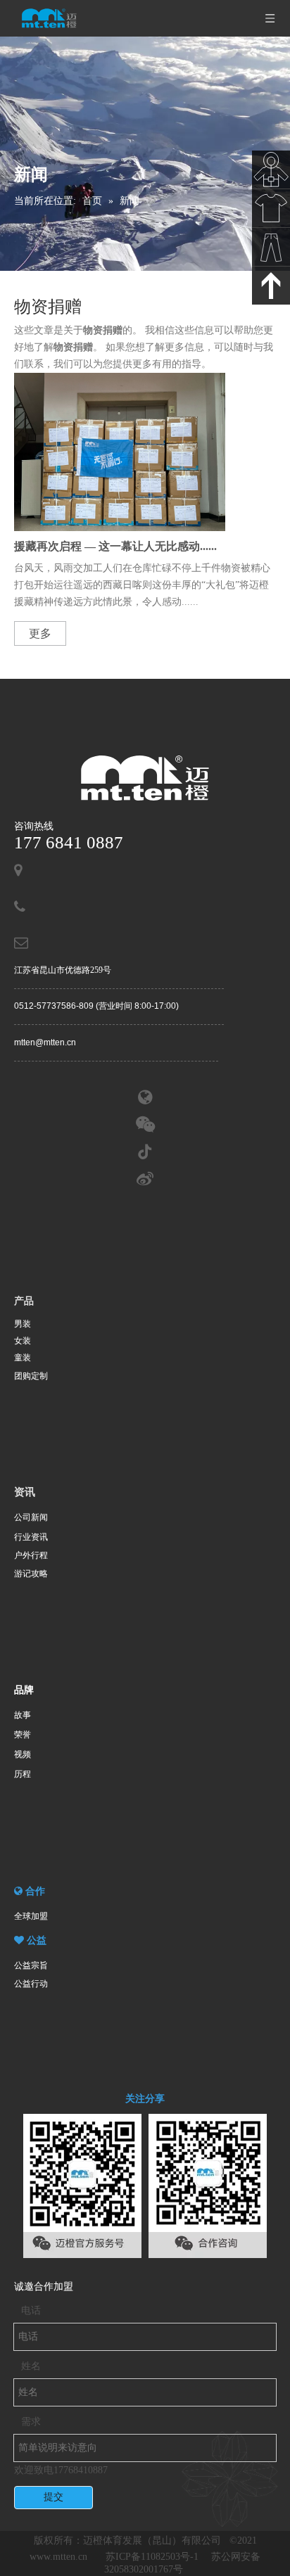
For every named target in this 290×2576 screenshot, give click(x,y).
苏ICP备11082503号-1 (153, 2557)
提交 (53, 2497)
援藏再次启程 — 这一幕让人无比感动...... (115, 546)
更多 (40, 633)
